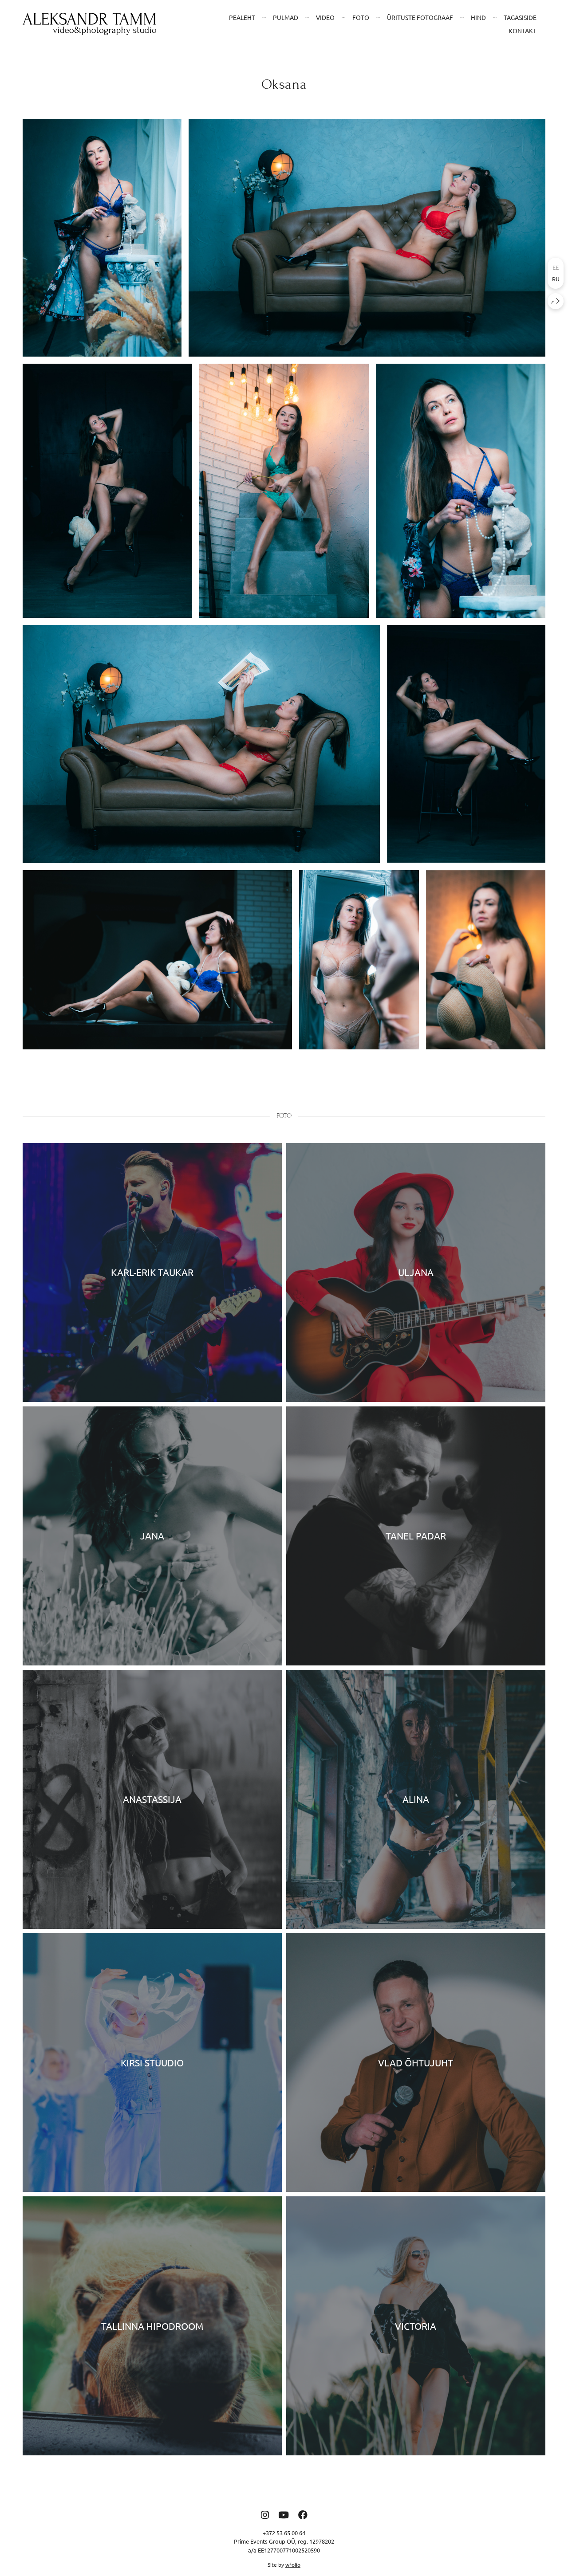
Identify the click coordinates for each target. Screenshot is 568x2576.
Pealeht (242, 17)
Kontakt (523, 31)
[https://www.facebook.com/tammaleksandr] (303, 2514)
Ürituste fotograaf (420, 17)
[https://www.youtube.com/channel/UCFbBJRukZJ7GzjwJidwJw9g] (284, 2514)
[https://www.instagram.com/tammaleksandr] (265, 2514)
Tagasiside (520, 17)
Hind (478, 17)
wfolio (293, 2564)
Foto (361, 17)
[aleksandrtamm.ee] (89, 24)
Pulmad (286, 17)
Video (325, 17)
